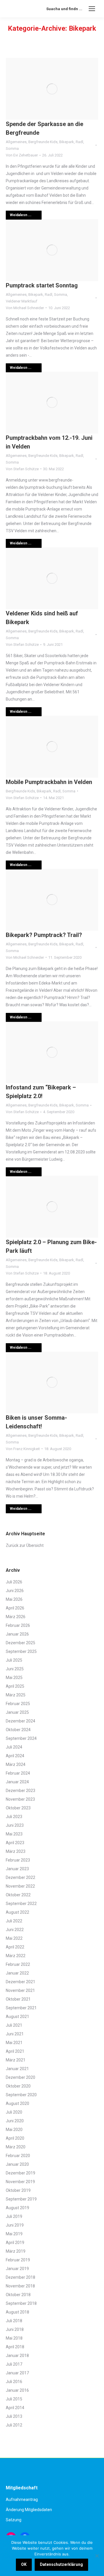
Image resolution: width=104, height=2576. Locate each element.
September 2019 (21, 2199)
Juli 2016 (14, 2382)
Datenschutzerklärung (61, 2564)
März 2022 (16, 1956)
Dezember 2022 (21, 1877)
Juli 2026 (14, 1582)
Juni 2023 (15, 1825)
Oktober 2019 (18, 2190)
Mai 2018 (14, 2338)
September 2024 (21, 1738)
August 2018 (17, 2312)
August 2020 (17, 2103)
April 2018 (15, 2347)
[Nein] (97, 2556)
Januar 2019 (17, 2269)
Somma (12, 148)
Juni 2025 (15, 1669)
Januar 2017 (17, 2373)
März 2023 (16, 1851)
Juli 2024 (14, 1747)
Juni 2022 (15, 1930)
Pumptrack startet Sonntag (42, 285)
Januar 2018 (17, 2356)
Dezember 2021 (21, 1982)
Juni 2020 (15, 2121)
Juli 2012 (14, 2425)
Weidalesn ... (21, 215)
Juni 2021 (15, 2034)
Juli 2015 (14, 2399)
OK (24, 2564)
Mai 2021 (14, 2043)
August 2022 (17, 1912)
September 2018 (21, 2303)
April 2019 (15, 2243)
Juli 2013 (14, 2416)
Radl (79, 142)
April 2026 (15, 1608)
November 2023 (20, 1799)
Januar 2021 (17, 2069)
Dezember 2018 (21, 2277)
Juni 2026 (15, 1591)
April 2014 (15, 2408)
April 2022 (15, 1947)
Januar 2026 (17, 1634)
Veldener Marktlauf (22, 301)
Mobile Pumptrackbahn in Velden (49, 782)
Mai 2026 (14, 1599)
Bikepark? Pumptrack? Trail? (44, 935)
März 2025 (16, 1695)
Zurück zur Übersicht (25, 1545)
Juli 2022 (14, 1921)
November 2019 (20, 2182)
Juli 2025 (14, 1660)
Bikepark (67, 142)
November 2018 (20, 2286)
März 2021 (16, 2060)
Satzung (14, 2520)
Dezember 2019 (21, 2173)
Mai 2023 (14, 1834)
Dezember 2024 (21, 1721)
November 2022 (20, 1886)
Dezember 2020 (21, 2077)
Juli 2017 (14, 2364)
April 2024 (15, 1756)
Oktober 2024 (18, 1730)
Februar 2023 (18, 1860)
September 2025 (21, 1651)
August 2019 (17, 2208)
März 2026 (16, 1617)
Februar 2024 (18, 1773)
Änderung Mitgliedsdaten (29, 2510)
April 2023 (15, 1843)
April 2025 (15, 1686)
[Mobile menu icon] (92, 9)
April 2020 (15, 2138)
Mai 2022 (14, 1938)
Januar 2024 (17, 1782)
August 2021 (17, 2017)
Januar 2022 (17, 1973)
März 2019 (16, 2251)
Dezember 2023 (21, 1791)
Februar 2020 (18, 2156)
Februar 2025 (18, 1704)
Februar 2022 (18, 1964)
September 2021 (21, 2008)
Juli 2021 (14, 2025)
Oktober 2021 (18, 1999)
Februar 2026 (18, 1625)
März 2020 (16, 2147)
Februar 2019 (18, 2260)
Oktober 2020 (18, 2086)
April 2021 (15, 2051)
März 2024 (16, 1764)
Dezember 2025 (21, 1643)
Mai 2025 (14, 1678)
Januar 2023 (17, 1869)
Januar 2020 (17, 2164)
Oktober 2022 (18, 1895)
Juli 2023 (14, 1817)
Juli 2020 (14, 2112)
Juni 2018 (15, 2329)
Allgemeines (16, 142)
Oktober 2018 (18, 2295)
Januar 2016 (17, 2390)
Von (22, 155)
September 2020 (21, 2095)
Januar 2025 (17, 1712)
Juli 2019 (14, 2216)
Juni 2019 (15, 2225)
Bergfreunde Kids (43, 142)
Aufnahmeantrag (22, 2500)
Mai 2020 (14, 2130)
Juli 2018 (14, 2321)
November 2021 (20, 1990)
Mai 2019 (14, 2234)
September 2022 (21, 1904)
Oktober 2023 (18, 1808)
